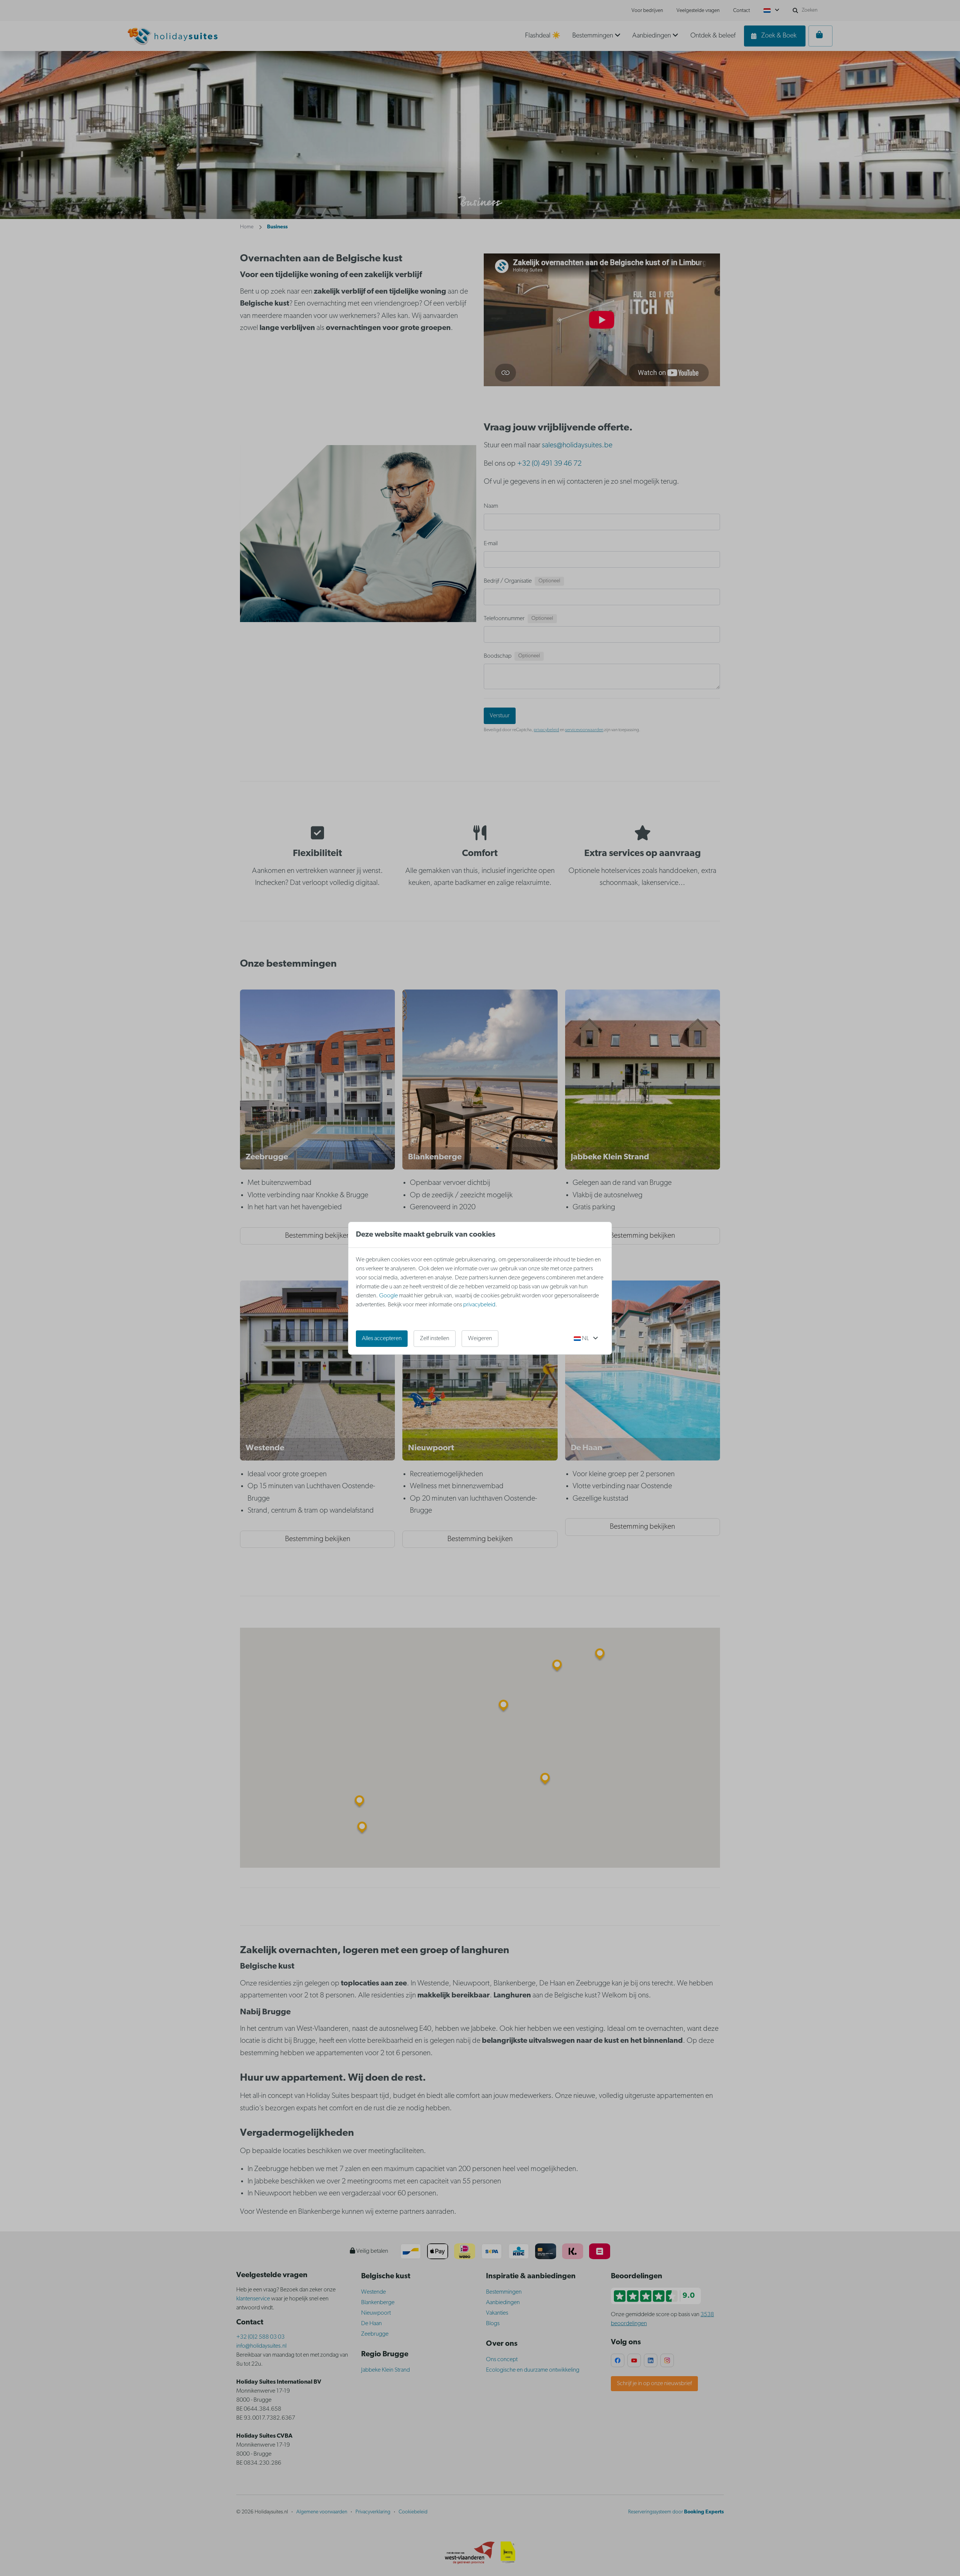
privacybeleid (479, 1305)
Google (388, 1296)
